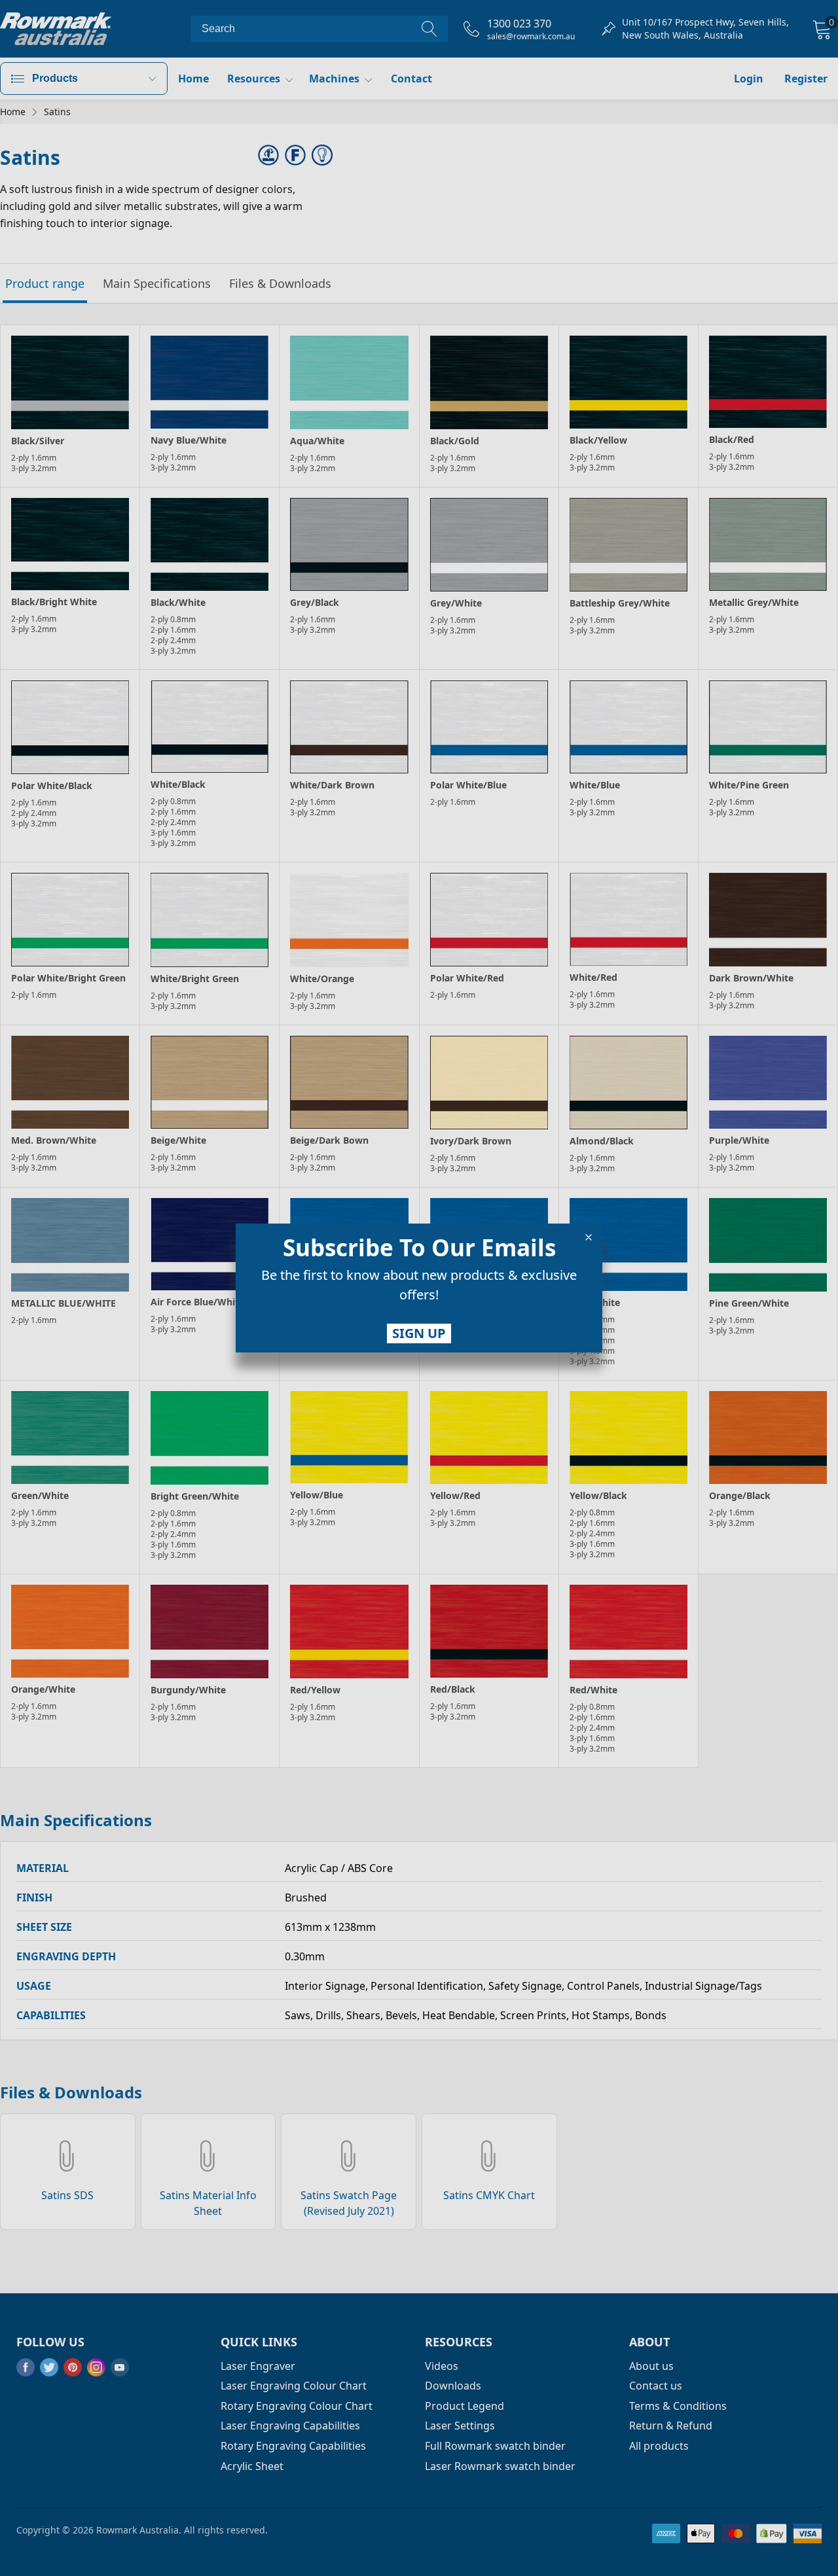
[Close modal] (589, 1237)
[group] (419, 1288)
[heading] (419, 1248)
